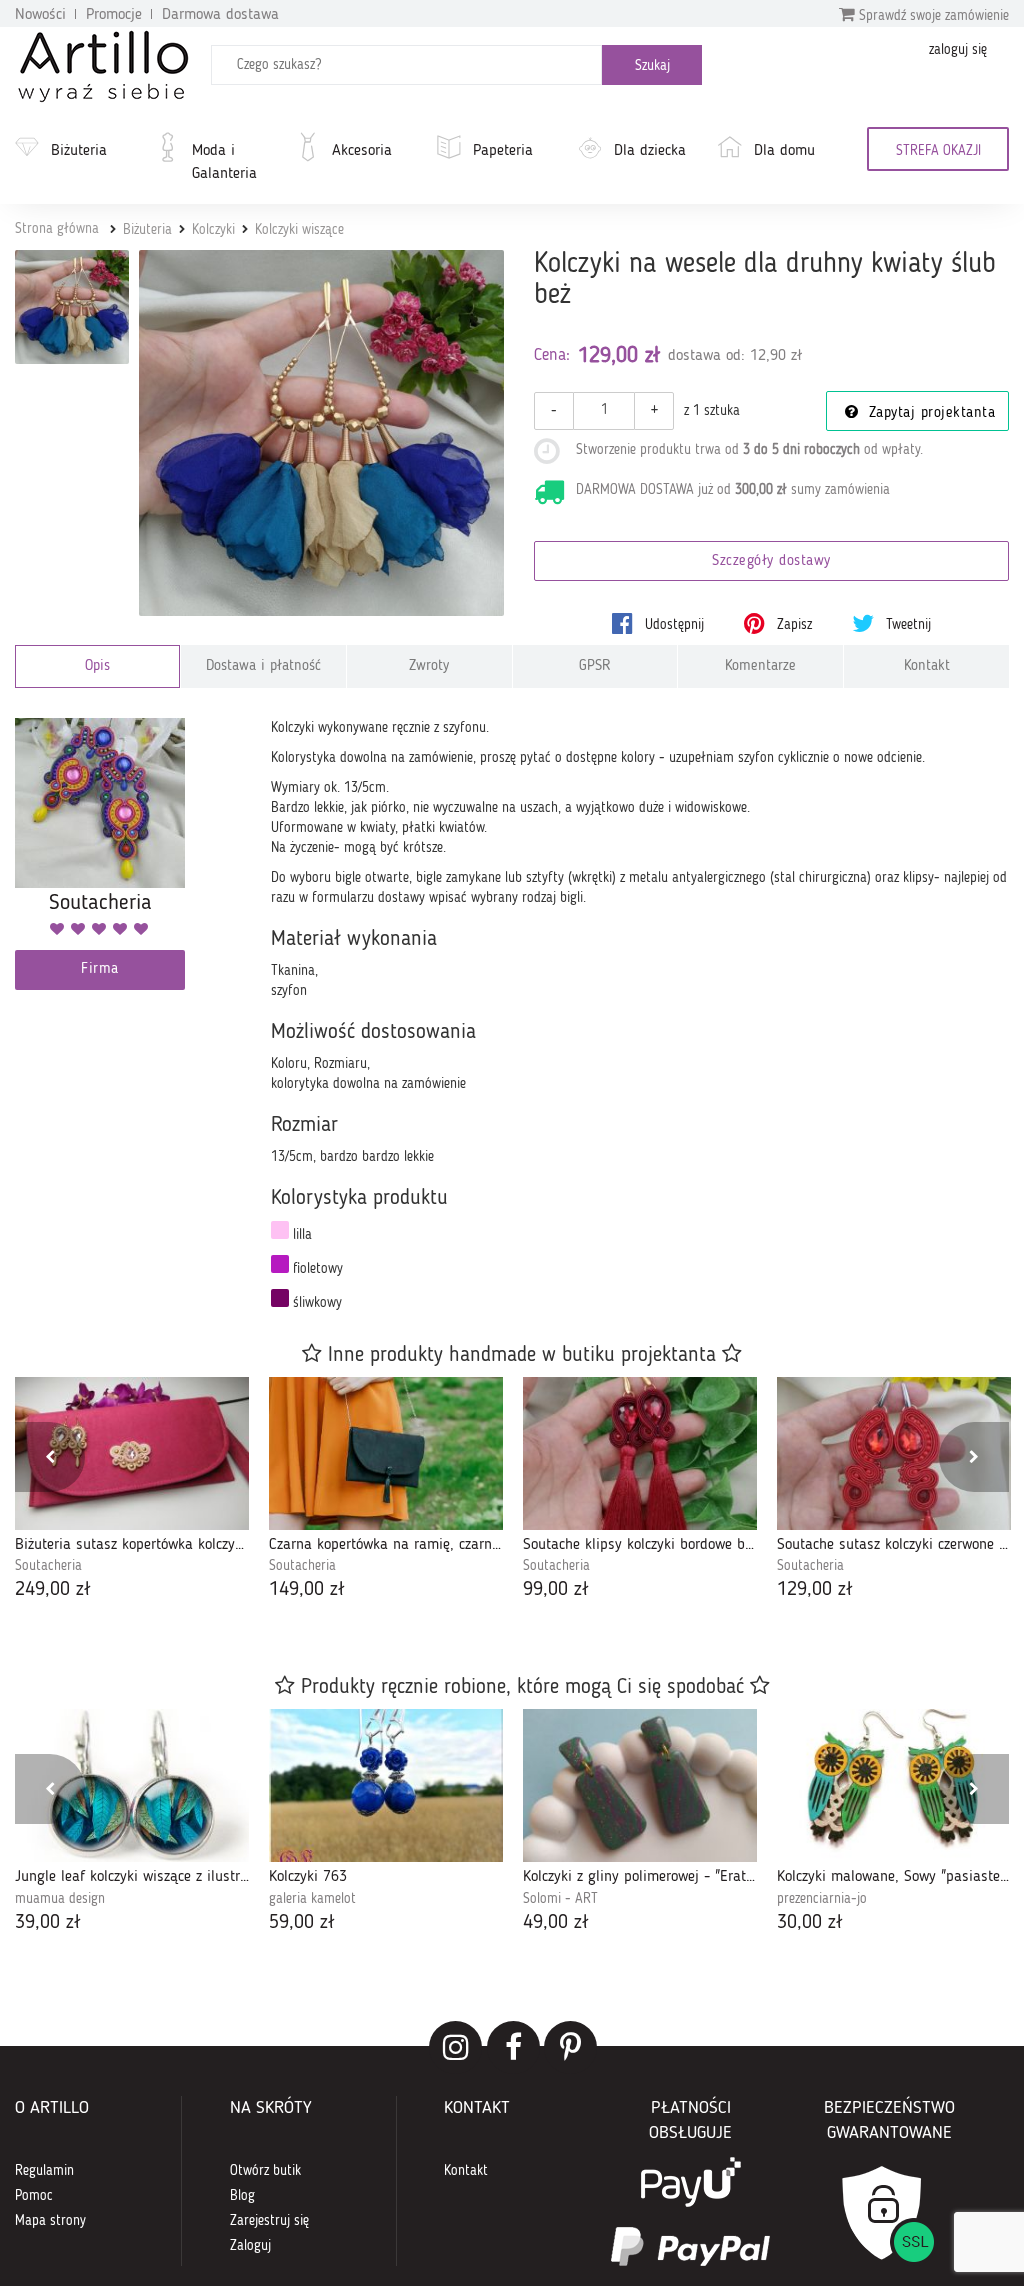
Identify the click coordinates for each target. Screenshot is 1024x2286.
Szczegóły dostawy (771, 561)
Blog (242, 2196)
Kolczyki (213, 230)
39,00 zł (48, 1923)
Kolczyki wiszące (299, 230)
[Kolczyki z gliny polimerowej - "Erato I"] (640, 1785)
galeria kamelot (312, 1899)
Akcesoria (362, 151)
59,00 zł (302, 1923)
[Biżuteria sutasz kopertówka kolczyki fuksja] (132, 1453)
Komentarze (760, 666)
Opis (97, 666)
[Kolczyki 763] (386, 1785)
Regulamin (44, 2171)
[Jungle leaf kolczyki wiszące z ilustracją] (132, 1785)
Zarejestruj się (269, 2221)
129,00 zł (815, 1590)
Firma (100, 969)
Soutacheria (48, 1566)
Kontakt (927, 666)
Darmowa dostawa (220, 15)
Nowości (40, 15)
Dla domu (784, 151)
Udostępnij (672, 625)
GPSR (595, 666)
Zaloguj (250, 2246)
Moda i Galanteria (224, 162)
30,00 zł (810, 1923)
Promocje (114, 15)
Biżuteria (79, 151)
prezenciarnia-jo (822, 1899)
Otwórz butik (265, 2171)
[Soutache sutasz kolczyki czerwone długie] (894, 1453)
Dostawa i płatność (263, 666)
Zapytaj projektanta (929, 413)
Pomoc (34, 2196)
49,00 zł (556, 1923)
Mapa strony (50, 2221)
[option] (132, 1491)
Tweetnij (906, 625)
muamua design (60, 1899)
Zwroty (429, 666)
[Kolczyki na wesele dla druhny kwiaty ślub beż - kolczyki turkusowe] (72, 307)
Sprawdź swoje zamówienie (932, 16)
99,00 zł (556, 1590)
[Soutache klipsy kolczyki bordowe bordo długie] (640, 1453)
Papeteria (503, 151)
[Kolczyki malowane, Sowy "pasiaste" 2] (894, 1785)
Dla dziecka (650, 151)
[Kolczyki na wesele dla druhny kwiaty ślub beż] (322, 433)
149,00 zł (307, 1590)
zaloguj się (958, 50)
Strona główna (57, 229)
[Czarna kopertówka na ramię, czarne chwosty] (386, 1453)
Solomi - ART (560, 1899)
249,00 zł (53, 1590)
